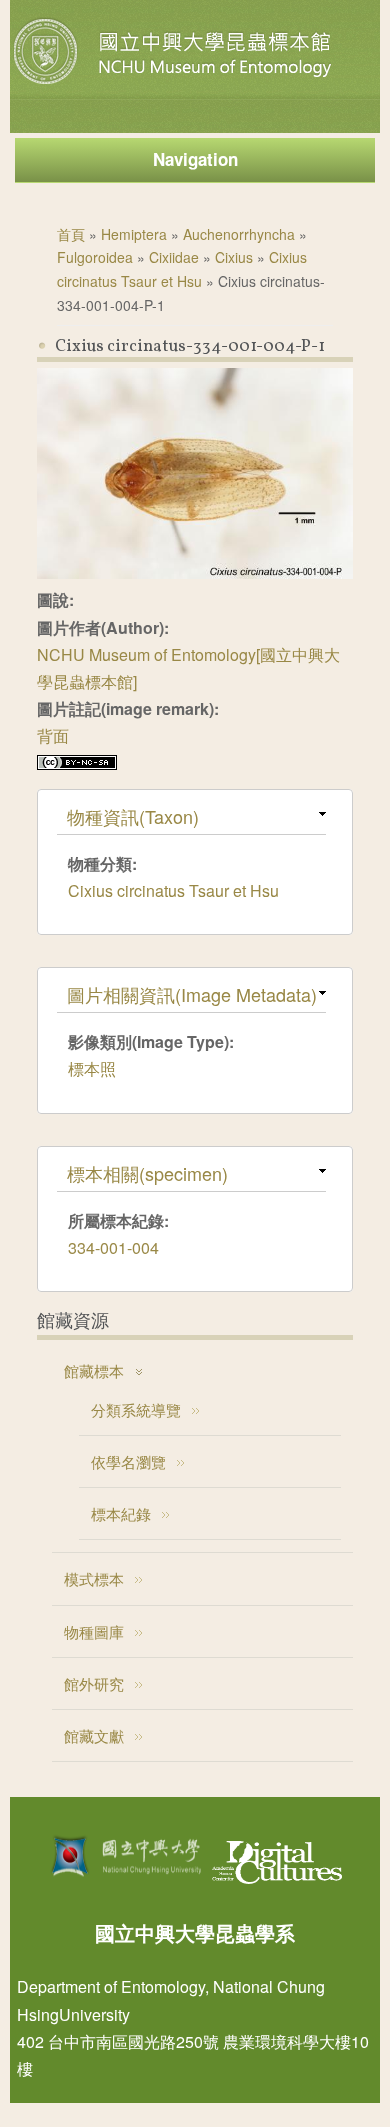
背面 (53, 735)
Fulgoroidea (95, 257)
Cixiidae (174, 257)
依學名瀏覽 (128, 1461)
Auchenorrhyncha (239, 234)
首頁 (71, 234)
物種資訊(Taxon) (133, 816)
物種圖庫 (94, 1631)
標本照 (92, 1068)
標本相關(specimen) (147, 1173)
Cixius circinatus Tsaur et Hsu (173, 890)
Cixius (234, 257)
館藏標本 (94, 1370)
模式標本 (94, 1578)
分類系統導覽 (136, 1409)
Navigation (195, 159)
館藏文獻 (94, 1735)
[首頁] (175, 84)
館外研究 (94, 1683)
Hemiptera (134, 234)
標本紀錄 (121, 1513)
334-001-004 (113, 1247)
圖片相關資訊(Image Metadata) (192, 994)
